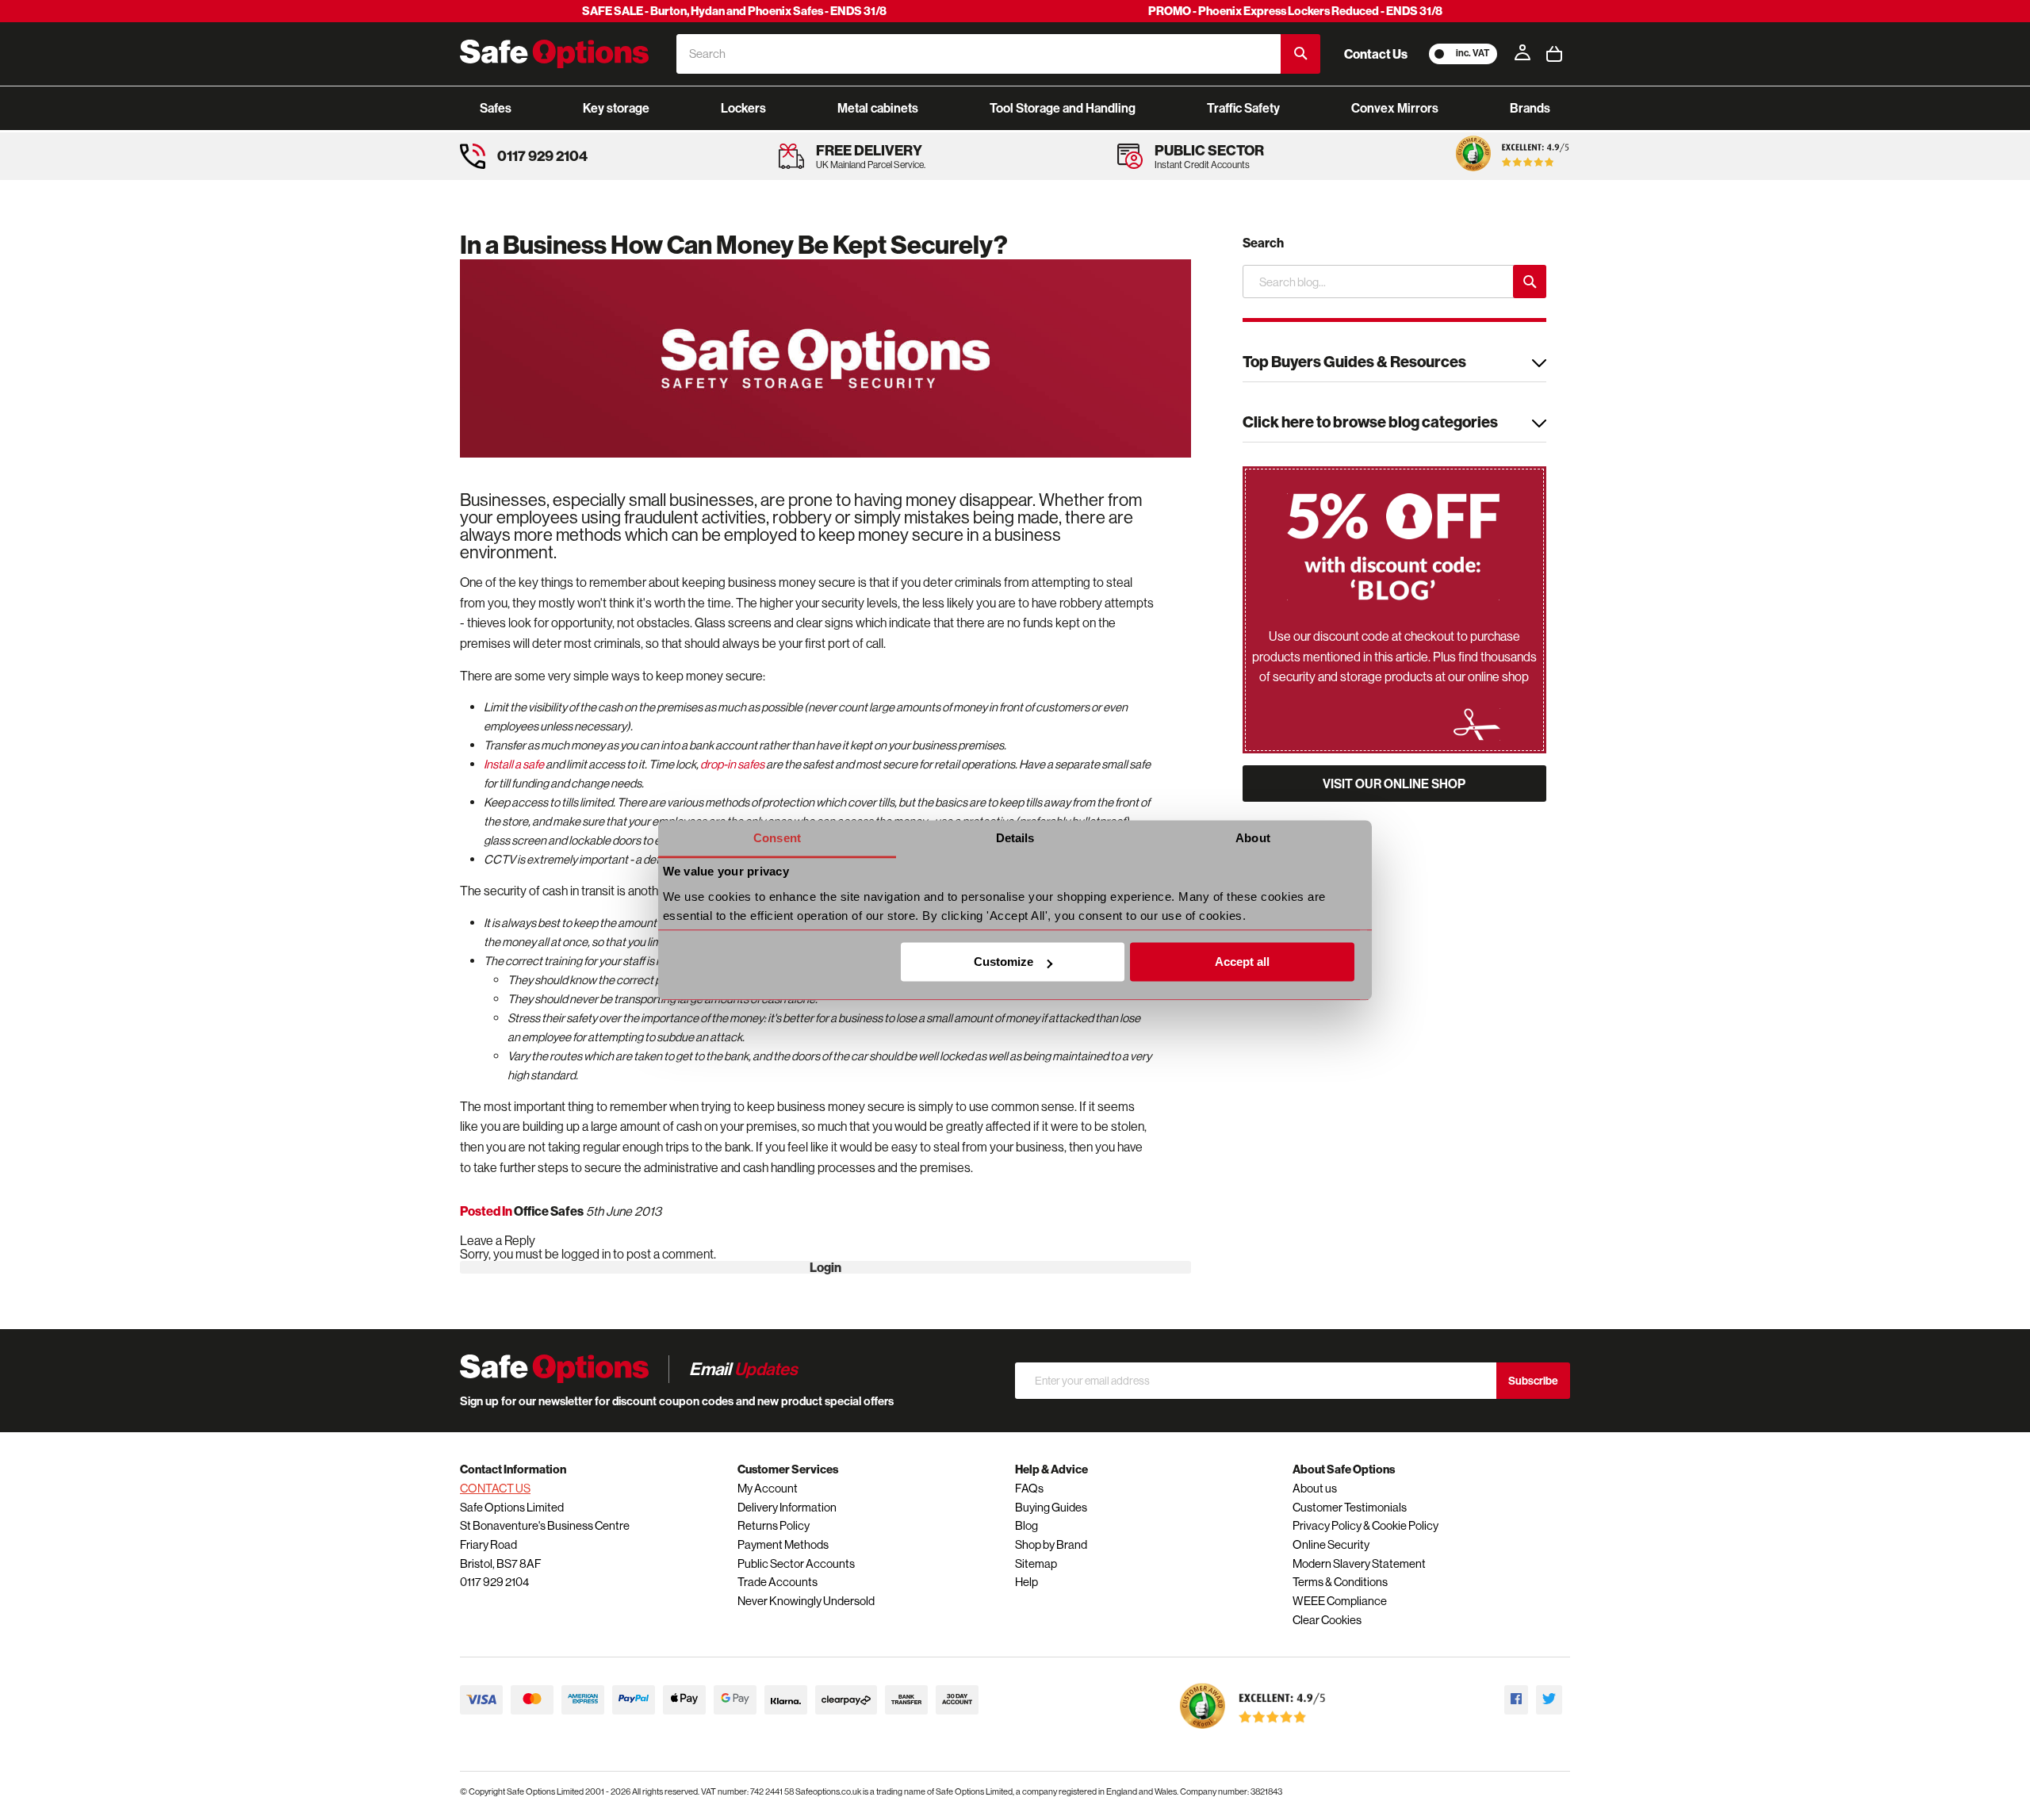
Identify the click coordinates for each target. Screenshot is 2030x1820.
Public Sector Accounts (796, 1563)
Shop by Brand (1051, 1544)
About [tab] (1253, 838)
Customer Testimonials (1350, 1507)
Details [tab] (1015, 838)
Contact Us (1376, 54)
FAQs (1029, 1488)
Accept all (1242, 962)
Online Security (1331, 1544)
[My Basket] (1554, 54)
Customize (1004, 962)
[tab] (1394, 364)
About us (1315, 1488)
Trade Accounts (778, 1582)
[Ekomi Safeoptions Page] (1253, 1732)
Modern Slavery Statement (1359, 1563)
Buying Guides (1051, 1507)
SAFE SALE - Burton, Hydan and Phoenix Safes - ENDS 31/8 (734, 11)
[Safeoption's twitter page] (1549, 1700)
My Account (768, 1488)
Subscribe (1533, 1381)
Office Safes (549, 1211)
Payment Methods (783, 1544)
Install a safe (514, 764)
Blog (1026, 1525)
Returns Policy (774, 1525)
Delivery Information (787, 1507)
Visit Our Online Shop (1394, 784)
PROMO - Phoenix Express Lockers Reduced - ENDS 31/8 (1295, 11)
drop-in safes (732, 764)
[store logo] (554, 54)
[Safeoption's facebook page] (1516, 1700)
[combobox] (979, 54)
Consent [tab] (777, 838)
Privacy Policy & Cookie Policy (1365, 1525)
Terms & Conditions (1340, 1582)
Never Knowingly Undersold (806, 1601)
